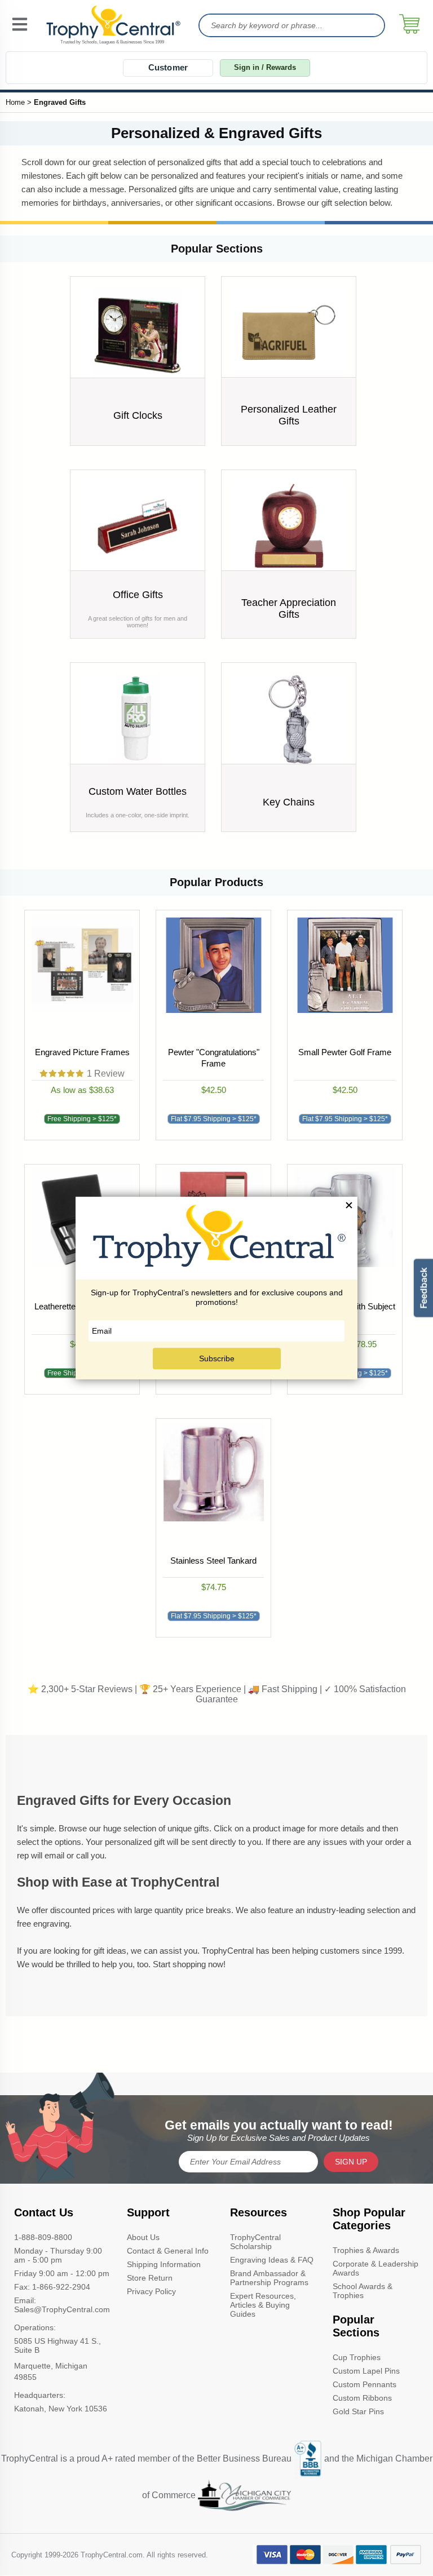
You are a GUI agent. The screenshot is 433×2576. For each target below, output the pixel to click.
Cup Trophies (357, 2357)
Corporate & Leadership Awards (375, 2268)
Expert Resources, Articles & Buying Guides (263, 2305)
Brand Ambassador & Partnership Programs (269, 2278)
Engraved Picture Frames (82, 1052)
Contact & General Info (168, 2251)
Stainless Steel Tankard (213, 1561)
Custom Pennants (364, 2384)
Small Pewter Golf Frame (345, 1052)
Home (15, 102)
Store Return (150, 2278)
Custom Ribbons (362, 2398)
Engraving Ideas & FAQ (272, 2260)
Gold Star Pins (358, 2411)
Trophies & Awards (366, 2250)
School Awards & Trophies (363, 2291)
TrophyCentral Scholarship (255, 2242)
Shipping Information (164, 2264)
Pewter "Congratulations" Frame (213, 1058)
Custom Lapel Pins (366, 2371)
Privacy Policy (151, 2291)
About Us (143, 2237)
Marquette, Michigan (51, 2366)
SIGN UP (351, 2162)
